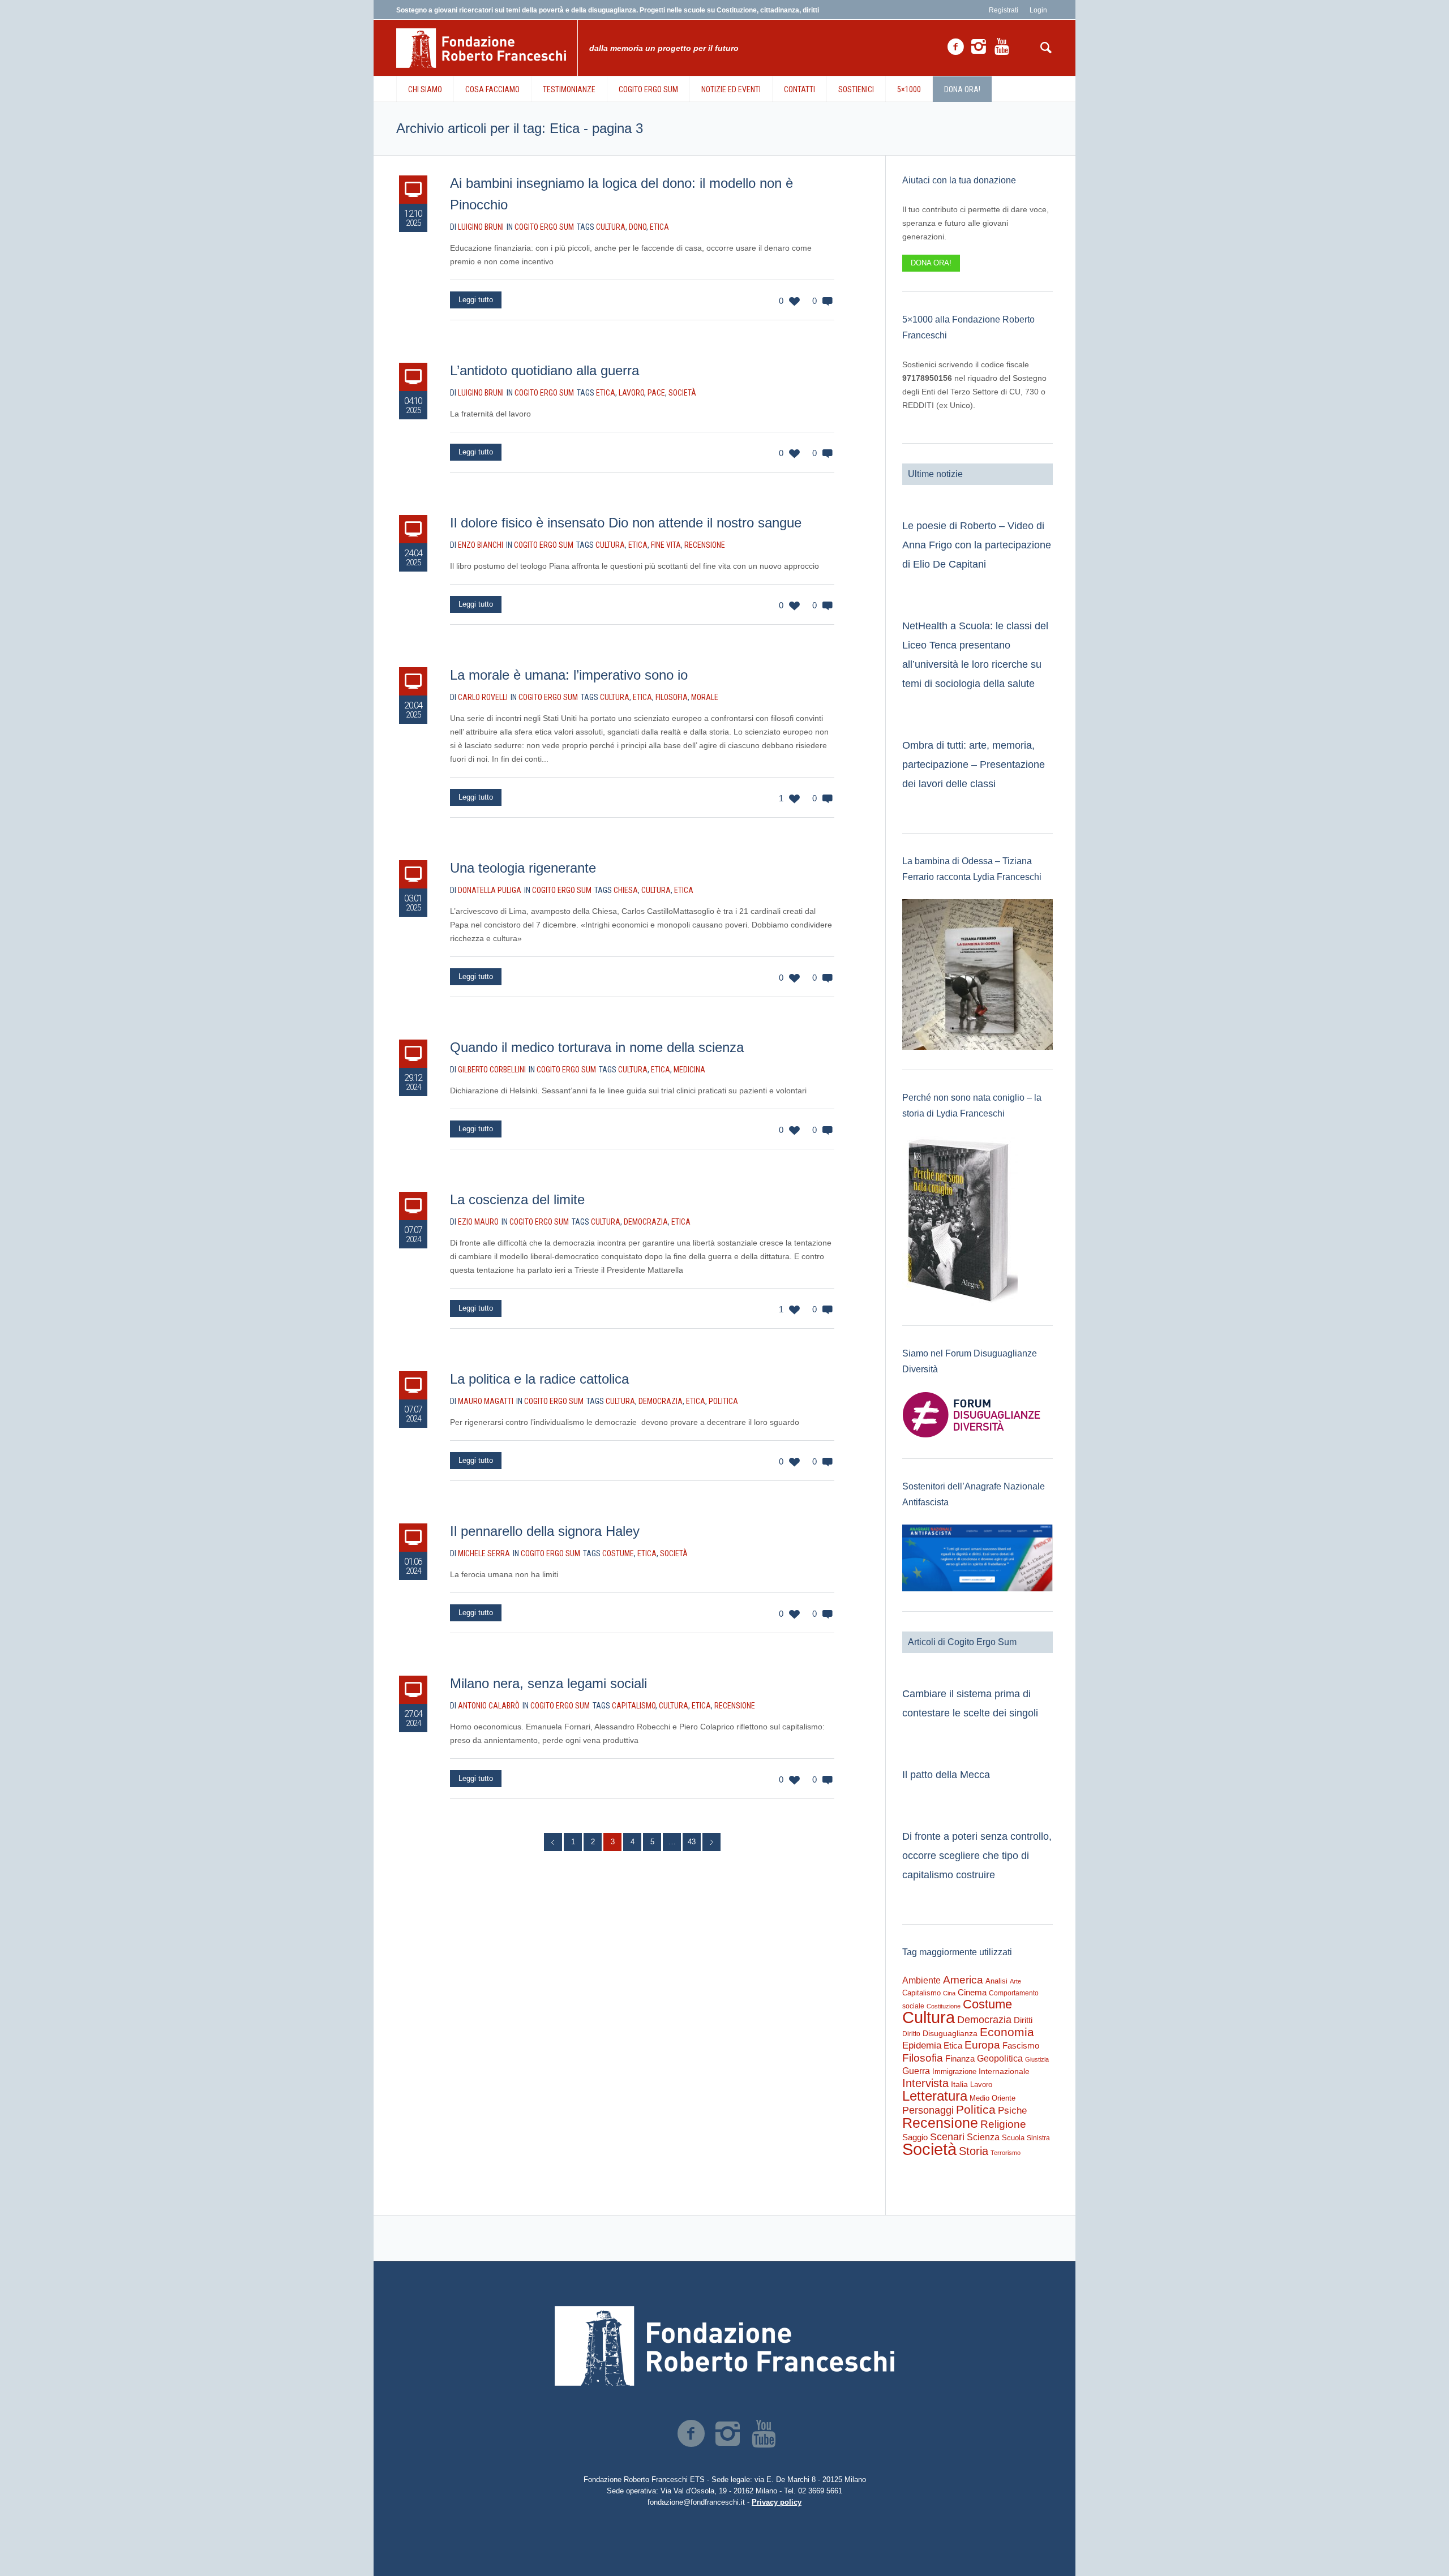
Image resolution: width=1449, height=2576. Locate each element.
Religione (1003, 2124)
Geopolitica (1000, 2058)
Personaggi (928, 2110)
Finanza (960, 2058)
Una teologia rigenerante (523, 868)
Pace (656, 393)
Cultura (611, 227)
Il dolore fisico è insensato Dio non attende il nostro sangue (626, 523)
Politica (723, 1401)
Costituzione (944, 2006)
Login (1038, 10)
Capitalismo (634, 1706)
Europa (982, 2045)
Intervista (925, 2083)
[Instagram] (979, 47)
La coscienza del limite (517, 1199)
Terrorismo (1006, 2153)
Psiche (1012, 2110)
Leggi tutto (476, 300)
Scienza (983, 2137)
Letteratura (935, 2096)
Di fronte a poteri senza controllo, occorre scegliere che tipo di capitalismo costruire (977, 1856)
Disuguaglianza (950, 2033)
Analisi (996, 1981)
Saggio (915, 2137)
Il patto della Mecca (946, 1775)
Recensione (705, 545)
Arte (1015, 1981)
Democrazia (646, 1222)
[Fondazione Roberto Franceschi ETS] (724, 2346)
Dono (638, 227)
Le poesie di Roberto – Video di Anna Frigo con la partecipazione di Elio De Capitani (977, 545)
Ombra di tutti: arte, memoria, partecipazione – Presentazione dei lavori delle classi (974, 765)
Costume (618, 1553)
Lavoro (631, 393)
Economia (1007, 2032)
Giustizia (1037, 2059)
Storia (974, 2151)
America (963, 1980)
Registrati (1004, 10)
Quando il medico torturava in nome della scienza (597, 1047)
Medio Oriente (993, 2098)
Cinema (972, 1992)
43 (692, 1842)
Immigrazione (954, 2071)
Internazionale (1004, 2071)
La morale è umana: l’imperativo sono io (569, 675)
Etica (659, 227)
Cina (949, 1993)
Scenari (947, 2137)
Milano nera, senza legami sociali (548, 1683)
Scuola (1013, 2138)
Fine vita (666, 545)
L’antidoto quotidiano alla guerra (545, 370)
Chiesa (626, 890)
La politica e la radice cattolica (539, 1379)
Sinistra (1038, 2138)
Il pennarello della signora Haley (545, 1531)
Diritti (1023, 2020)
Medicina (689, 1070)
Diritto (911, 2034)
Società (682, 393)
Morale (705, 697)
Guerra (916, 2071)
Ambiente (921, 1980)
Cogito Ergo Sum (544, 227)
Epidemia (922, 2045)
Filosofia (672, 697)
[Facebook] (955, 47)
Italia (959, 2085)
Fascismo (1021, 2046)
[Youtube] (1002, 47)
